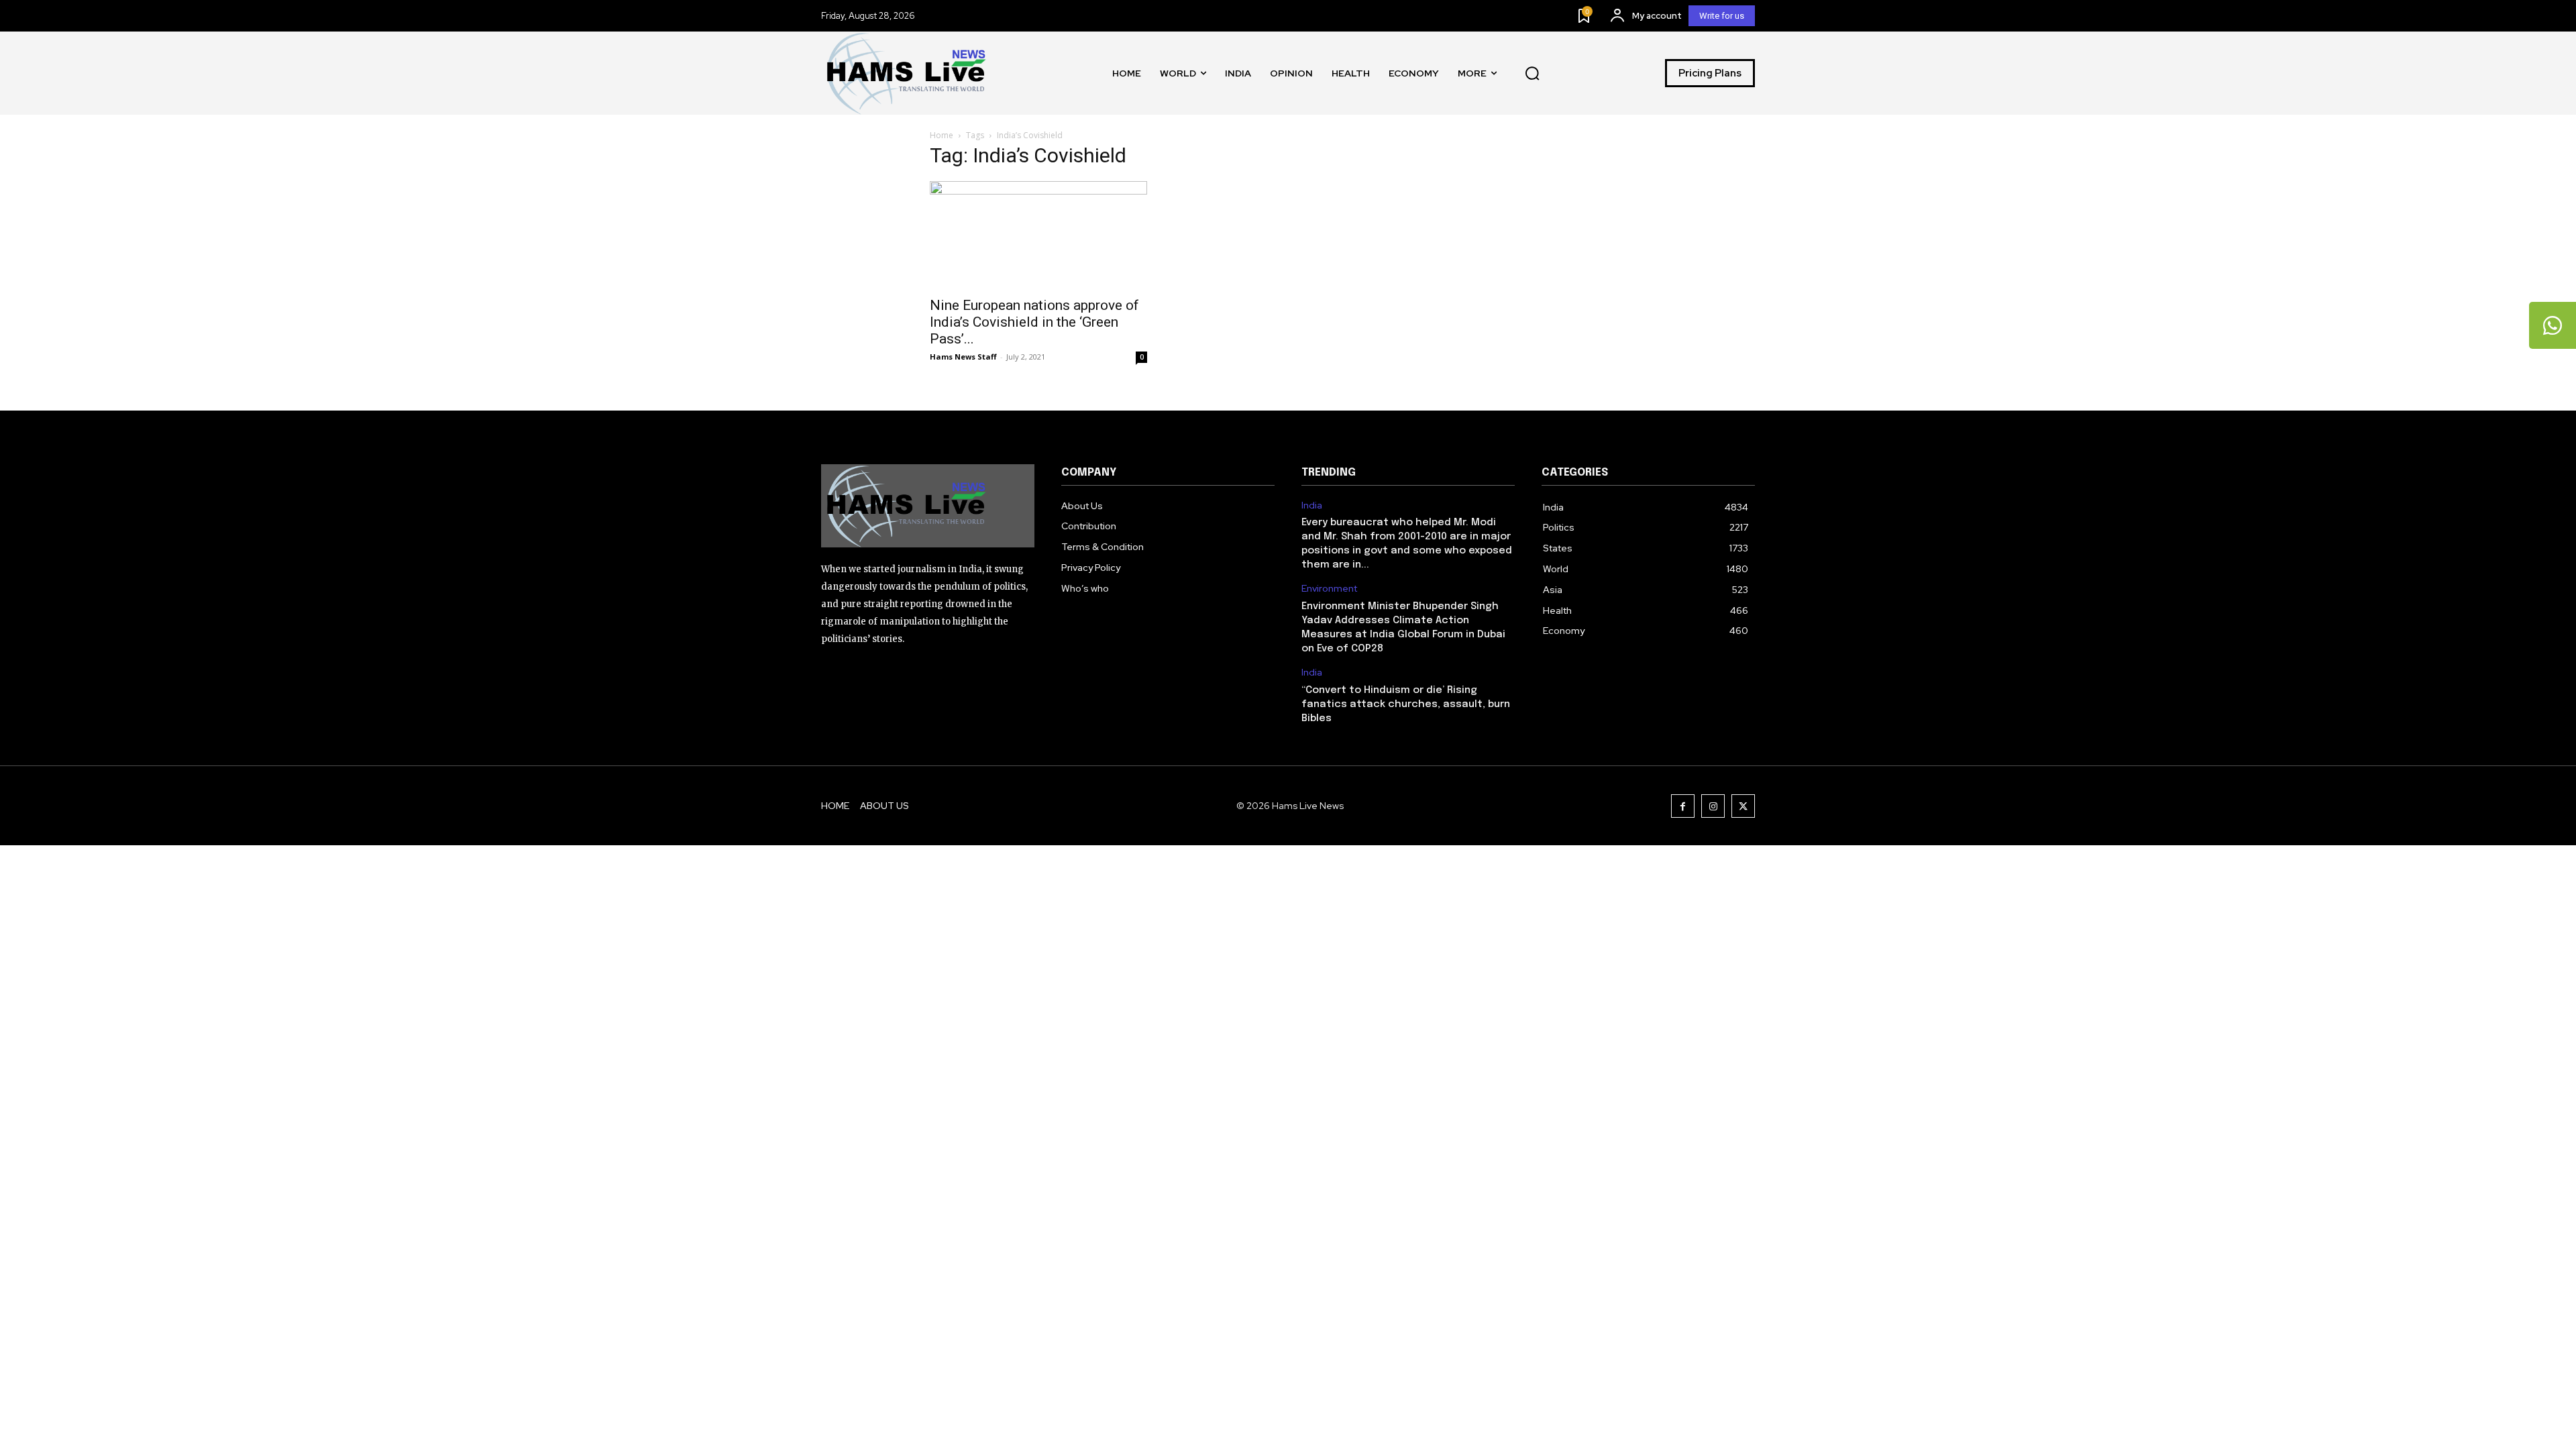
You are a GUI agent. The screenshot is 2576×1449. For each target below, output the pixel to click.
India (1312, 505)
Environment (1329, 589)
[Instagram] (1713, 806)
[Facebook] (1683, 806)
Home (942, 135)
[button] (1532, 73)
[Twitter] (1743, 806)
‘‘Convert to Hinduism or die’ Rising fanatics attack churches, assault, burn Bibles (1406, 704)
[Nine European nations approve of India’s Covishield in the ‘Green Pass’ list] (1038, 235)
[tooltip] (2553, 325)
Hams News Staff (963, 357)
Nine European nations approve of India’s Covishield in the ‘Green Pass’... (1034, 322)
